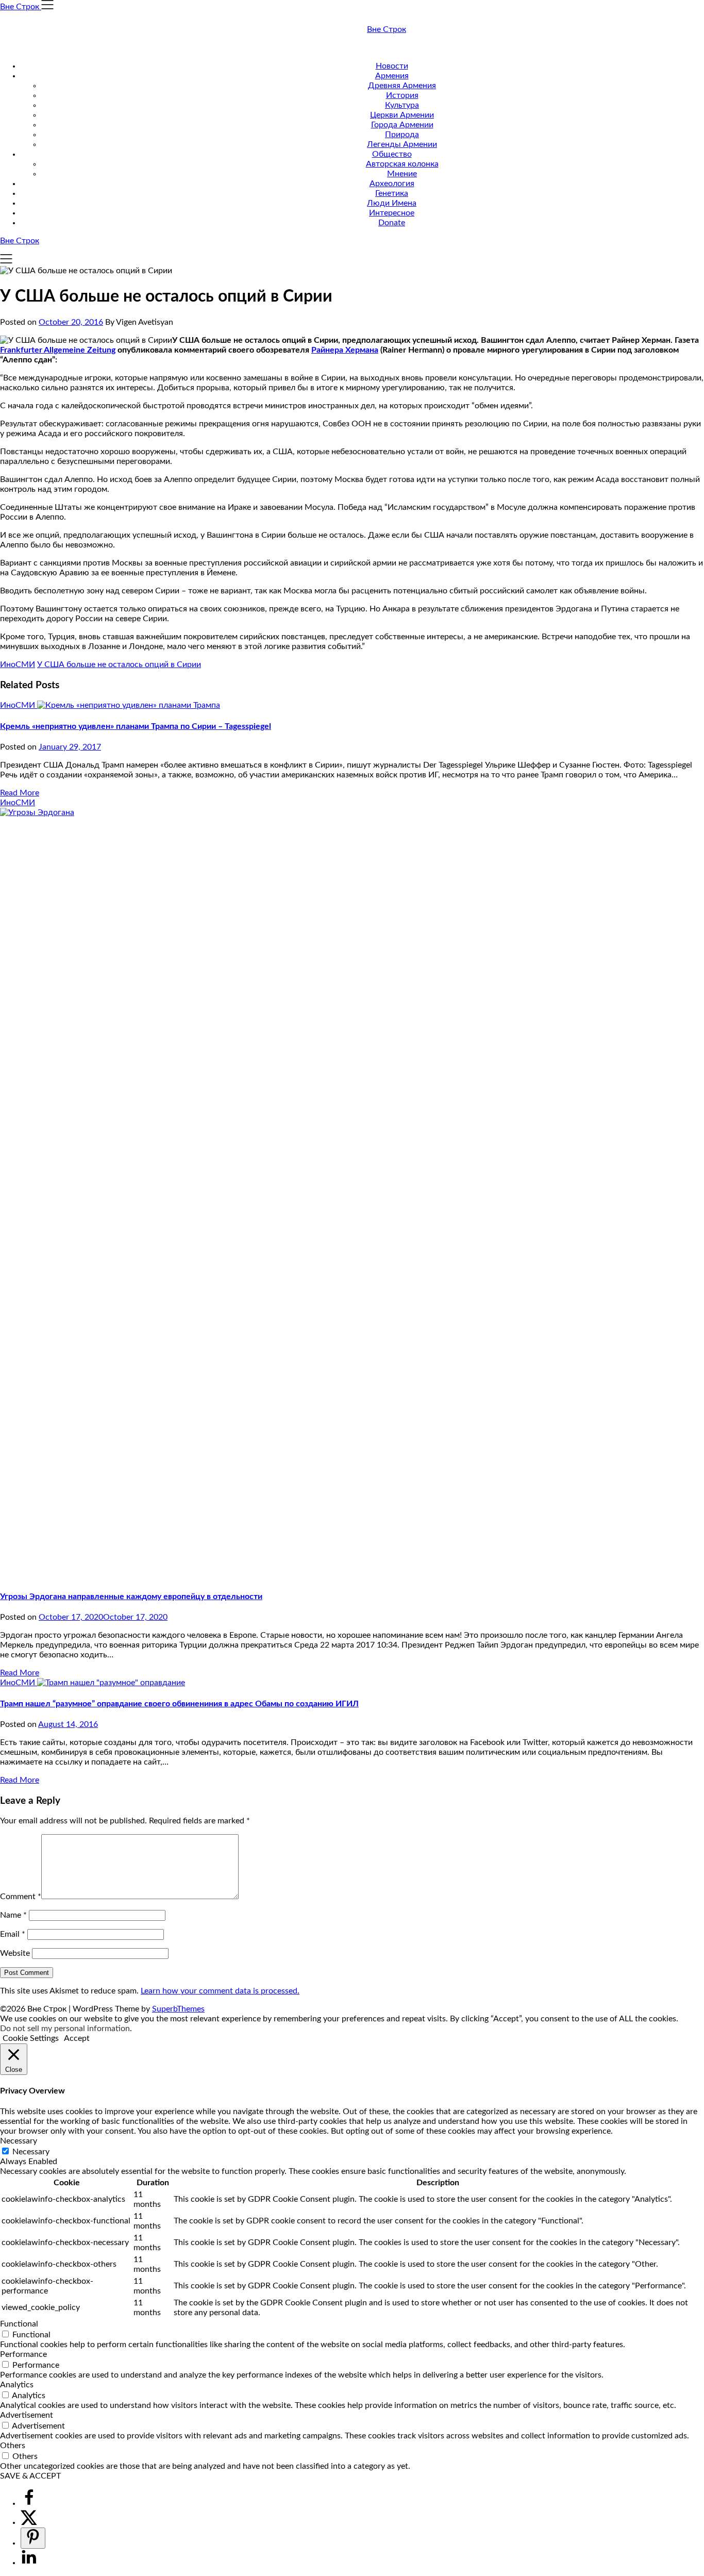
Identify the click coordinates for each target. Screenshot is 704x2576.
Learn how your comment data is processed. (220, 1991)
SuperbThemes (178, 2009)
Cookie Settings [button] (31, 2038)
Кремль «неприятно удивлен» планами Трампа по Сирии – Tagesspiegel (136, 726)
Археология (392, 184)
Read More (20, 793)
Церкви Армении (402, 115)
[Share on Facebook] (29, 2503)
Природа (402, 135)
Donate (392, 223)
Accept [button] (77, 2038)
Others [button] (13, 2446)
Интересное (392, 213)
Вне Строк (387, 29)
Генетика (392, 193)
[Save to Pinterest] (33, 2538)
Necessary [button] (19, 2141)
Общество (392, 154)
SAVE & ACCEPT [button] (30, 2476)
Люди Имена (392, 203)
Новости (392, 66)
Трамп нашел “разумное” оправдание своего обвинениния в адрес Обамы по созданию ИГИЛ (179, 1704)
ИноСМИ (18, 664)
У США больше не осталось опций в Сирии (119, 664)
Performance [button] (23, 2354)
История (402, 95)
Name (13, 1915)
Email (13, 1934)
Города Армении (402, 125)
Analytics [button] (17, 2385)
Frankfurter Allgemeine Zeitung (58, 350)
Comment (21, 1897)
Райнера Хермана (345, 350)
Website (15, 1953)
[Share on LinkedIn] (29, 2563)
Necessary (31, 2152)
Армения (392, 76)
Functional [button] (19, 2324)
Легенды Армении (402, 144)
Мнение (402, 174)
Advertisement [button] (27, 2415)
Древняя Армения (402, 86)
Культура (402, 105)
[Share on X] (29, 2522)
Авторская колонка (402, 164)
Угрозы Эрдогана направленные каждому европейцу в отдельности (131, 1597)
